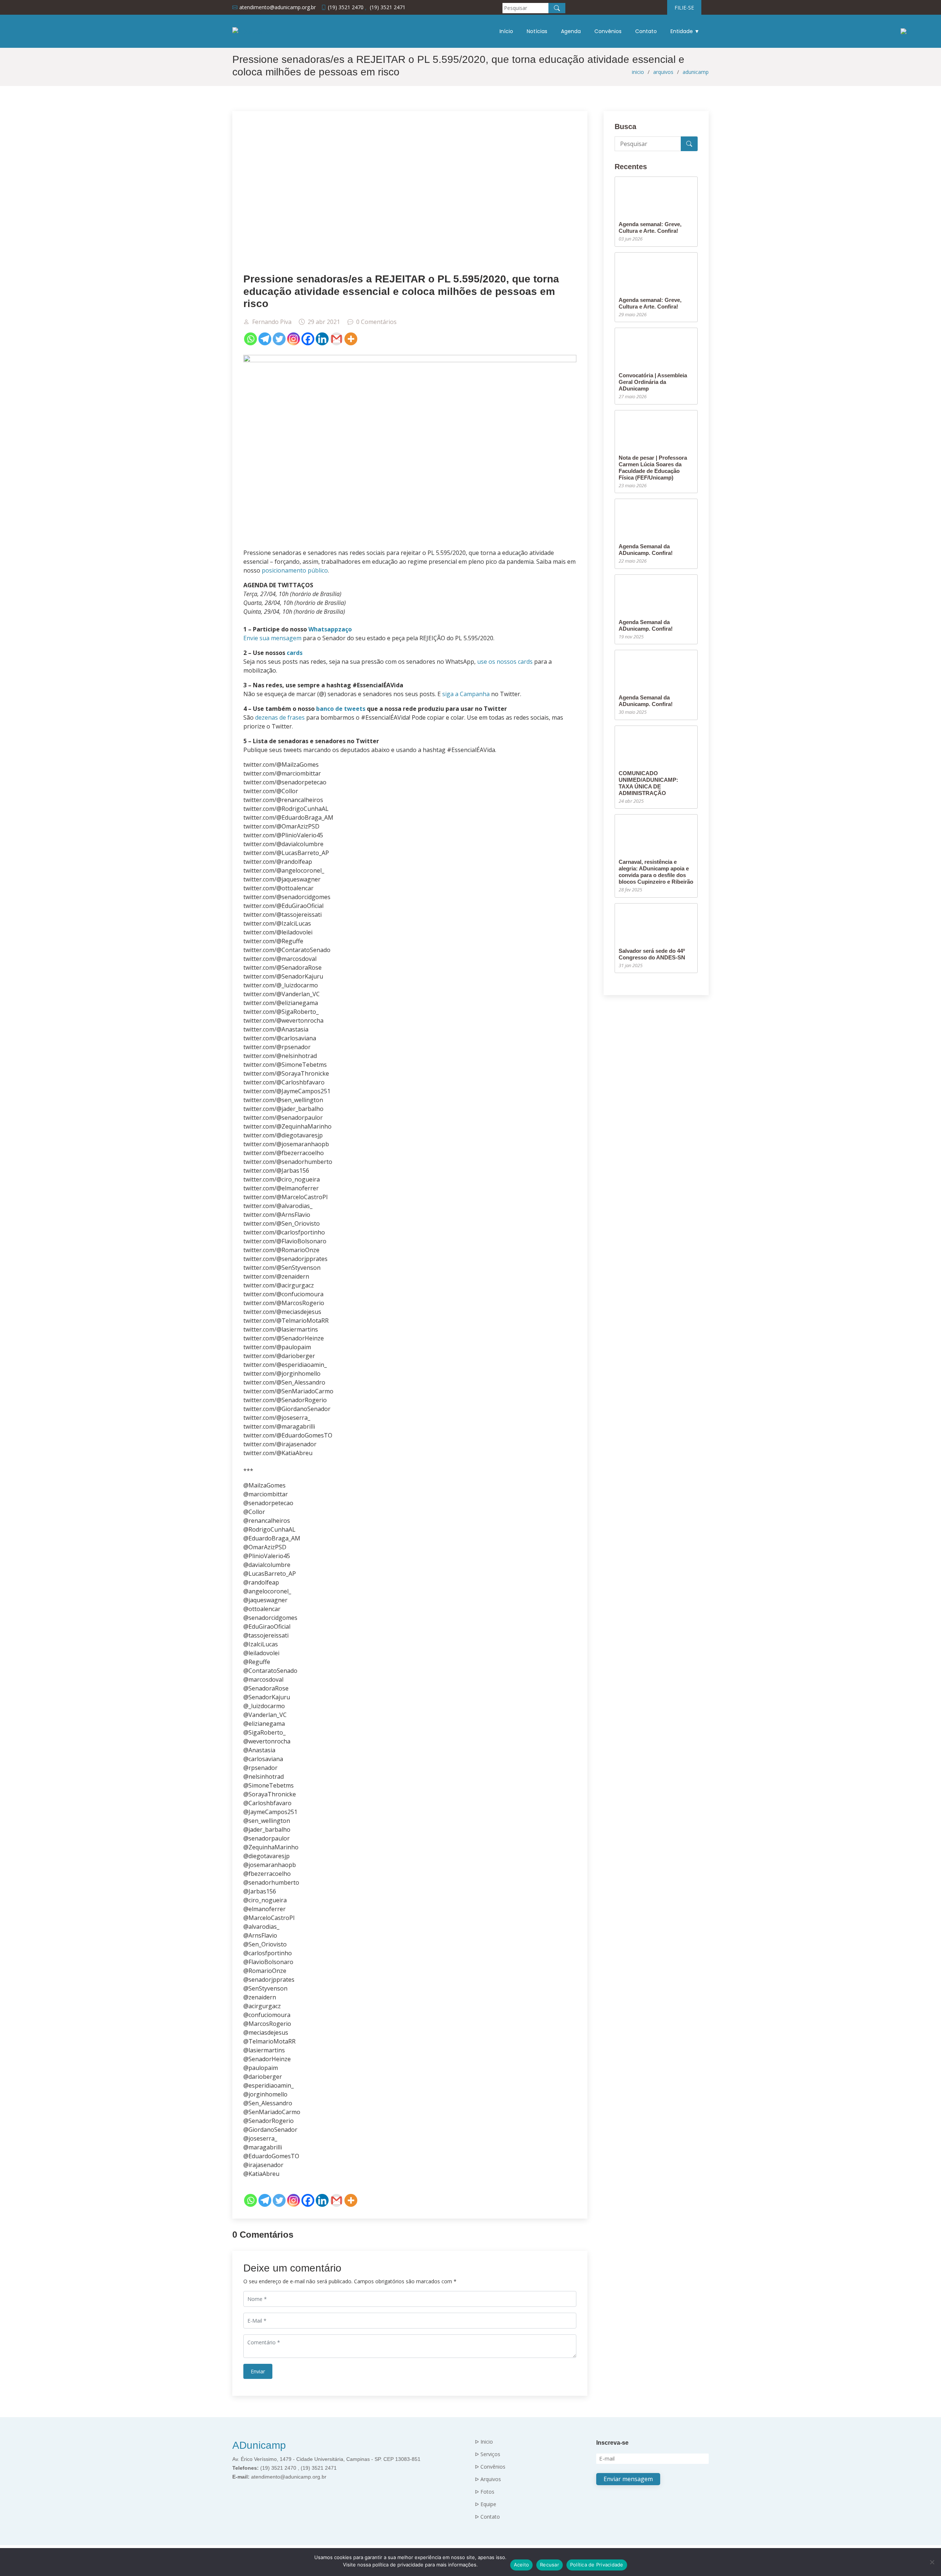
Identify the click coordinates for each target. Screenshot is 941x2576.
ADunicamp (259, 2445)
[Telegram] (265, 339)
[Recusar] (932, 2562)
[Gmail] (337, 339)
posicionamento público (295, 570)
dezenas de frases (280, 717)
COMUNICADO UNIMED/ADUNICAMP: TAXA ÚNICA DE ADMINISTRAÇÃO (648, 783)
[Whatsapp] (251, 339)
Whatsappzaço (330, 629)
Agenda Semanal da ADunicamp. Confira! (646, 550)
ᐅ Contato (487, 2517)
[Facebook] (308, 339)
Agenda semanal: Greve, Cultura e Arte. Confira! (650, 227)
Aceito (522, 2565)
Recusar (550, 2565)
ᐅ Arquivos (488, 2479)
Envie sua (256, 638)
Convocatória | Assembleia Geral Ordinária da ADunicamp (653, 382)
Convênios (608, 31)
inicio (638, 72)
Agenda (571, 31)
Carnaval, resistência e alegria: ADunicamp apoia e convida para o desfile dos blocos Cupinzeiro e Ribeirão (656, 872)
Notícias (537, 31)
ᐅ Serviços (488, 2454)
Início (506, 31)
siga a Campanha (466, 694)
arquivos (663, 72)
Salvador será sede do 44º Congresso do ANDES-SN (652, 954)
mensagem (286, 638)
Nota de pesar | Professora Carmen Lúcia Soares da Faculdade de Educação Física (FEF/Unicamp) (653, 468)
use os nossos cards (505, 662)
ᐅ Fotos (485, 2492)
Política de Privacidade (597, 2565)
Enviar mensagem (628, 2479)
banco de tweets (341, 709)
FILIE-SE (684, 8)
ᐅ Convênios (490, 2467)
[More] (351, 339)
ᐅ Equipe (486, 2504)
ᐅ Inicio (484, 2442)
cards (295, 653)
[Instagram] (294, 339)
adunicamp (696, 72)
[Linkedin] (322, 339)
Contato (646, 31)
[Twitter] (279, 339)
